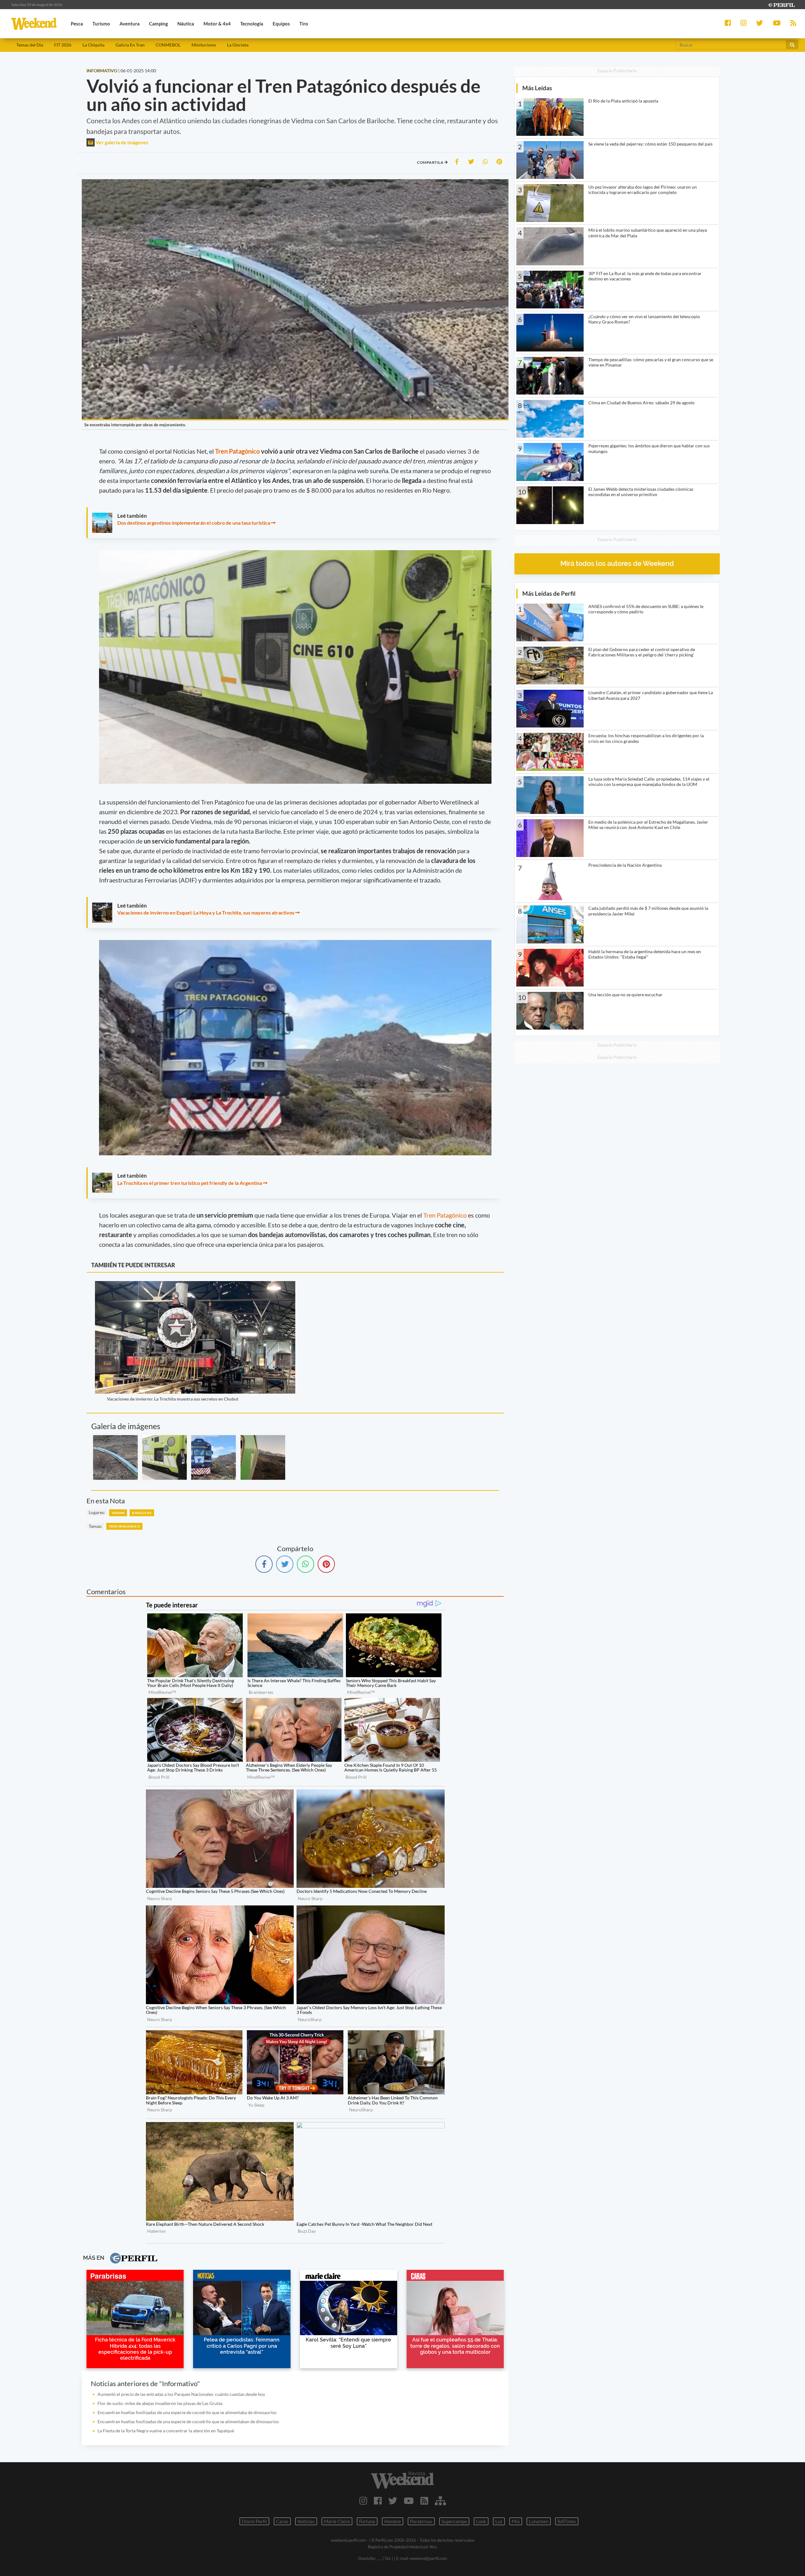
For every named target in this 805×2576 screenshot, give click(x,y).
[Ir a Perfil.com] (781, 4)
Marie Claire (337, 2521)
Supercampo (454, 2521)
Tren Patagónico (237, 451)
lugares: (97, 1512)
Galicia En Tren (130, 45)
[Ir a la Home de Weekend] (402, 2480)
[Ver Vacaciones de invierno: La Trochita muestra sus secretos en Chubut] (195, 1285)
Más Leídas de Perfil (549, 593)
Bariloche (142, 1513)
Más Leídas (537, 88)
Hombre (393, 2521)
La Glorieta (238, 45)
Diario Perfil (254, 2521)
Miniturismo (204, 45)
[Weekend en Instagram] (363, 2501)
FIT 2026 (63, 45)
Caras (282, 2521)
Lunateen (539, 2521)
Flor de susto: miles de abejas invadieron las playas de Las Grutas (160, 2403)
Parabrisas (421, 2521)
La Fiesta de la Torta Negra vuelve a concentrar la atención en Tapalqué (166, 2431)
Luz (499, 2521)
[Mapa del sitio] (440, 2501)
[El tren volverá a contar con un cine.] (164, 1457)
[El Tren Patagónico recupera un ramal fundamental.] (214, 1457)
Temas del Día (30, 45)
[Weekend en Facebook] (378, 2501)
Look (481, 2521)
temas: (95, 1526)
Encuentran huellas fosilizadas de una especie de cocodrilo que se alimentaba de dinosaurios (187, 2412)
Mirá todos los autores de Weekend (617, 564)
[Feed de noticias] (424, 2501)
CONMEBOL (168, 45)
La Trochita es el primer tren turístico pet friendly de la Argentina (190, 1183)
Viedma (118, 1513)
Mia (516, 2521)
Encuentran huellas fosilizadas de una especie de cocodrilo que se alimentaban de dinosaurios (188, 2421)
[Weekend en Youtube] (409, 2501)
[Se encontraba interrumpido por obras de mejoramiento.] (115, 1457)
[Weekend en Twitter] (393, 2501)
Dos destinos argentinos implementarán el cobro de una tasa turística (194, 523)
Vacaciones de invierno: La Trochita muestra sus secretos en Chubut (173, 1399)
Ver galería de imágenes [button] (122, 142)
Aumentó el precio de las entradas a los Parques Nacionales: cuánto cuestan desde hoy (181, 2394)
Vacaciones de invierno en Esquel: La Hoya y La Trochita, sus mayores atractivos (206, 912)
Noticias (306, 2521)
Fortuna (367, 2521)
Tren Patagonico (124, 1526)
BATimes (567, 2521)
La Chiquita (93, 45)
